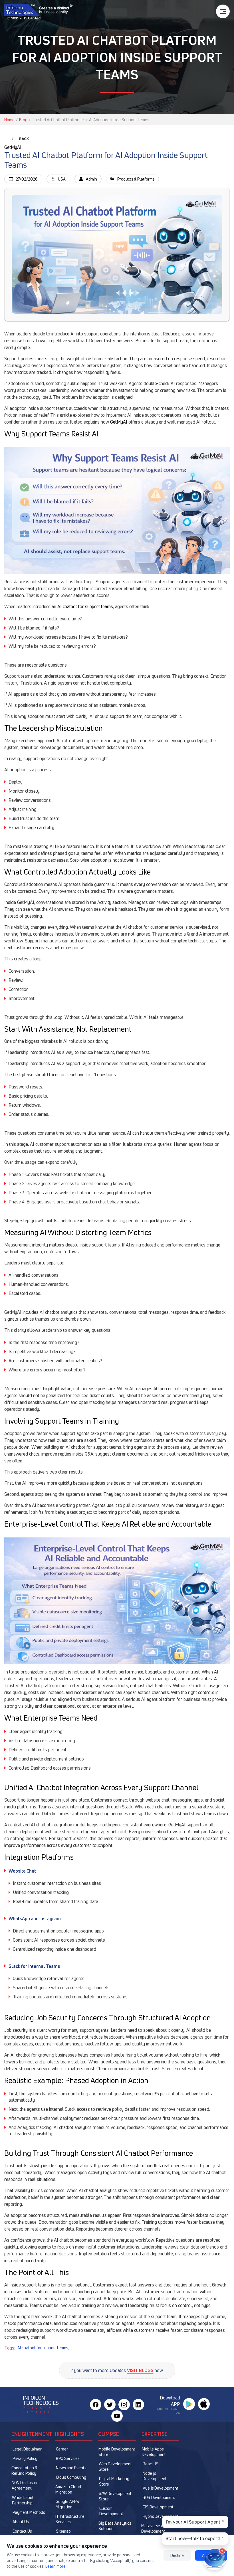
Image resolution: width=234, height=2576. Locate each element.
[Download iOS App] (204, 2404)
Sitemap (63, 2531)
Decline (177, 2555)
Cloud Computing (71, 2477)
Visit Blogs (140, 2370)
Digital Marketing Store (114, 2481)
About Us (21, 2522)
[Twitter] (110, 2405)
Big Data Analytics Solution (115, 2526)
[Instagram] (124, 2405)
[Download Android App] (189, 2404)
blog (23, 120)
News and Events (71, 2468)
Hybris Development (161, 2516)
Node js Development (155, 2476)
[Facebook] (96, 2405)
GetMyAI (119, 422)
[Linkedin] (138, 2405)
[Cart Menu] (223, 11)
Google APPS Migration (67, 2504)
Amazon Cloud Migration (68, 2489)
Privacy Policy (25, 2458)
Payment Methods (29, 2512)
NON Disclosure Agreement (25, 2485)
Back (24, 139)
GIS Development (158, 2507)
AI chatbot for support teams (85, 606)
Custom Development (111, 2511)
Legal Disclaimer (27, 2449)
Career (62, 2449)
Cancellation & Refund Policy (24, 2470)
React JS (151, 2464)
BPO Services (68, 2458)
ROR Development (159, 2497)
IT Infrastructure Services (70, 2519)
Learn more (56, 2566)
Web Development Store (115, 2466)
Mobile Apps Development (154, 2452)
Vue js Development (161, 2488)
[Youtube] (117, 2416)
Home (9, 120)
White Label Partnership (23, 2500)
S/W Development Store (115, 2496)
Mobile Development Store (117, 2452)
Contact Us (22, 2531)
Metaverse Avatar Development (157, 2528)
